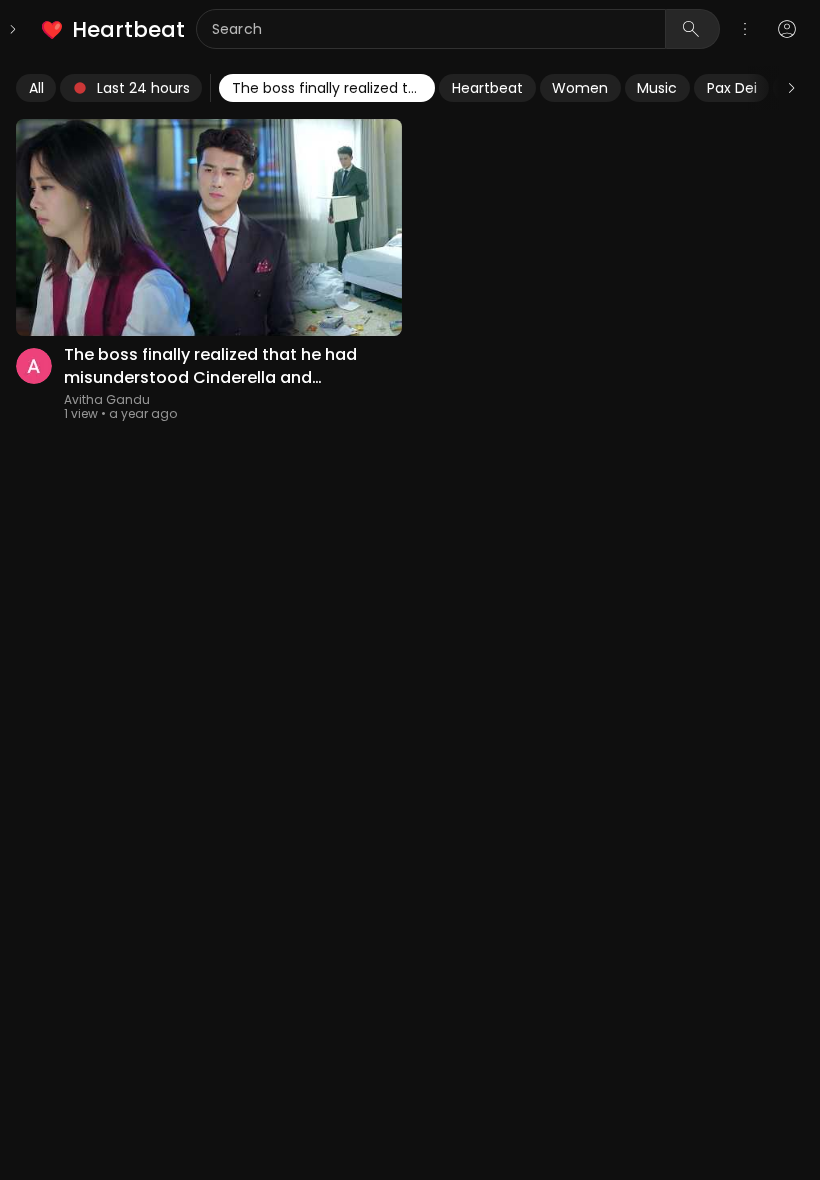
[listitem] (114, 29)
